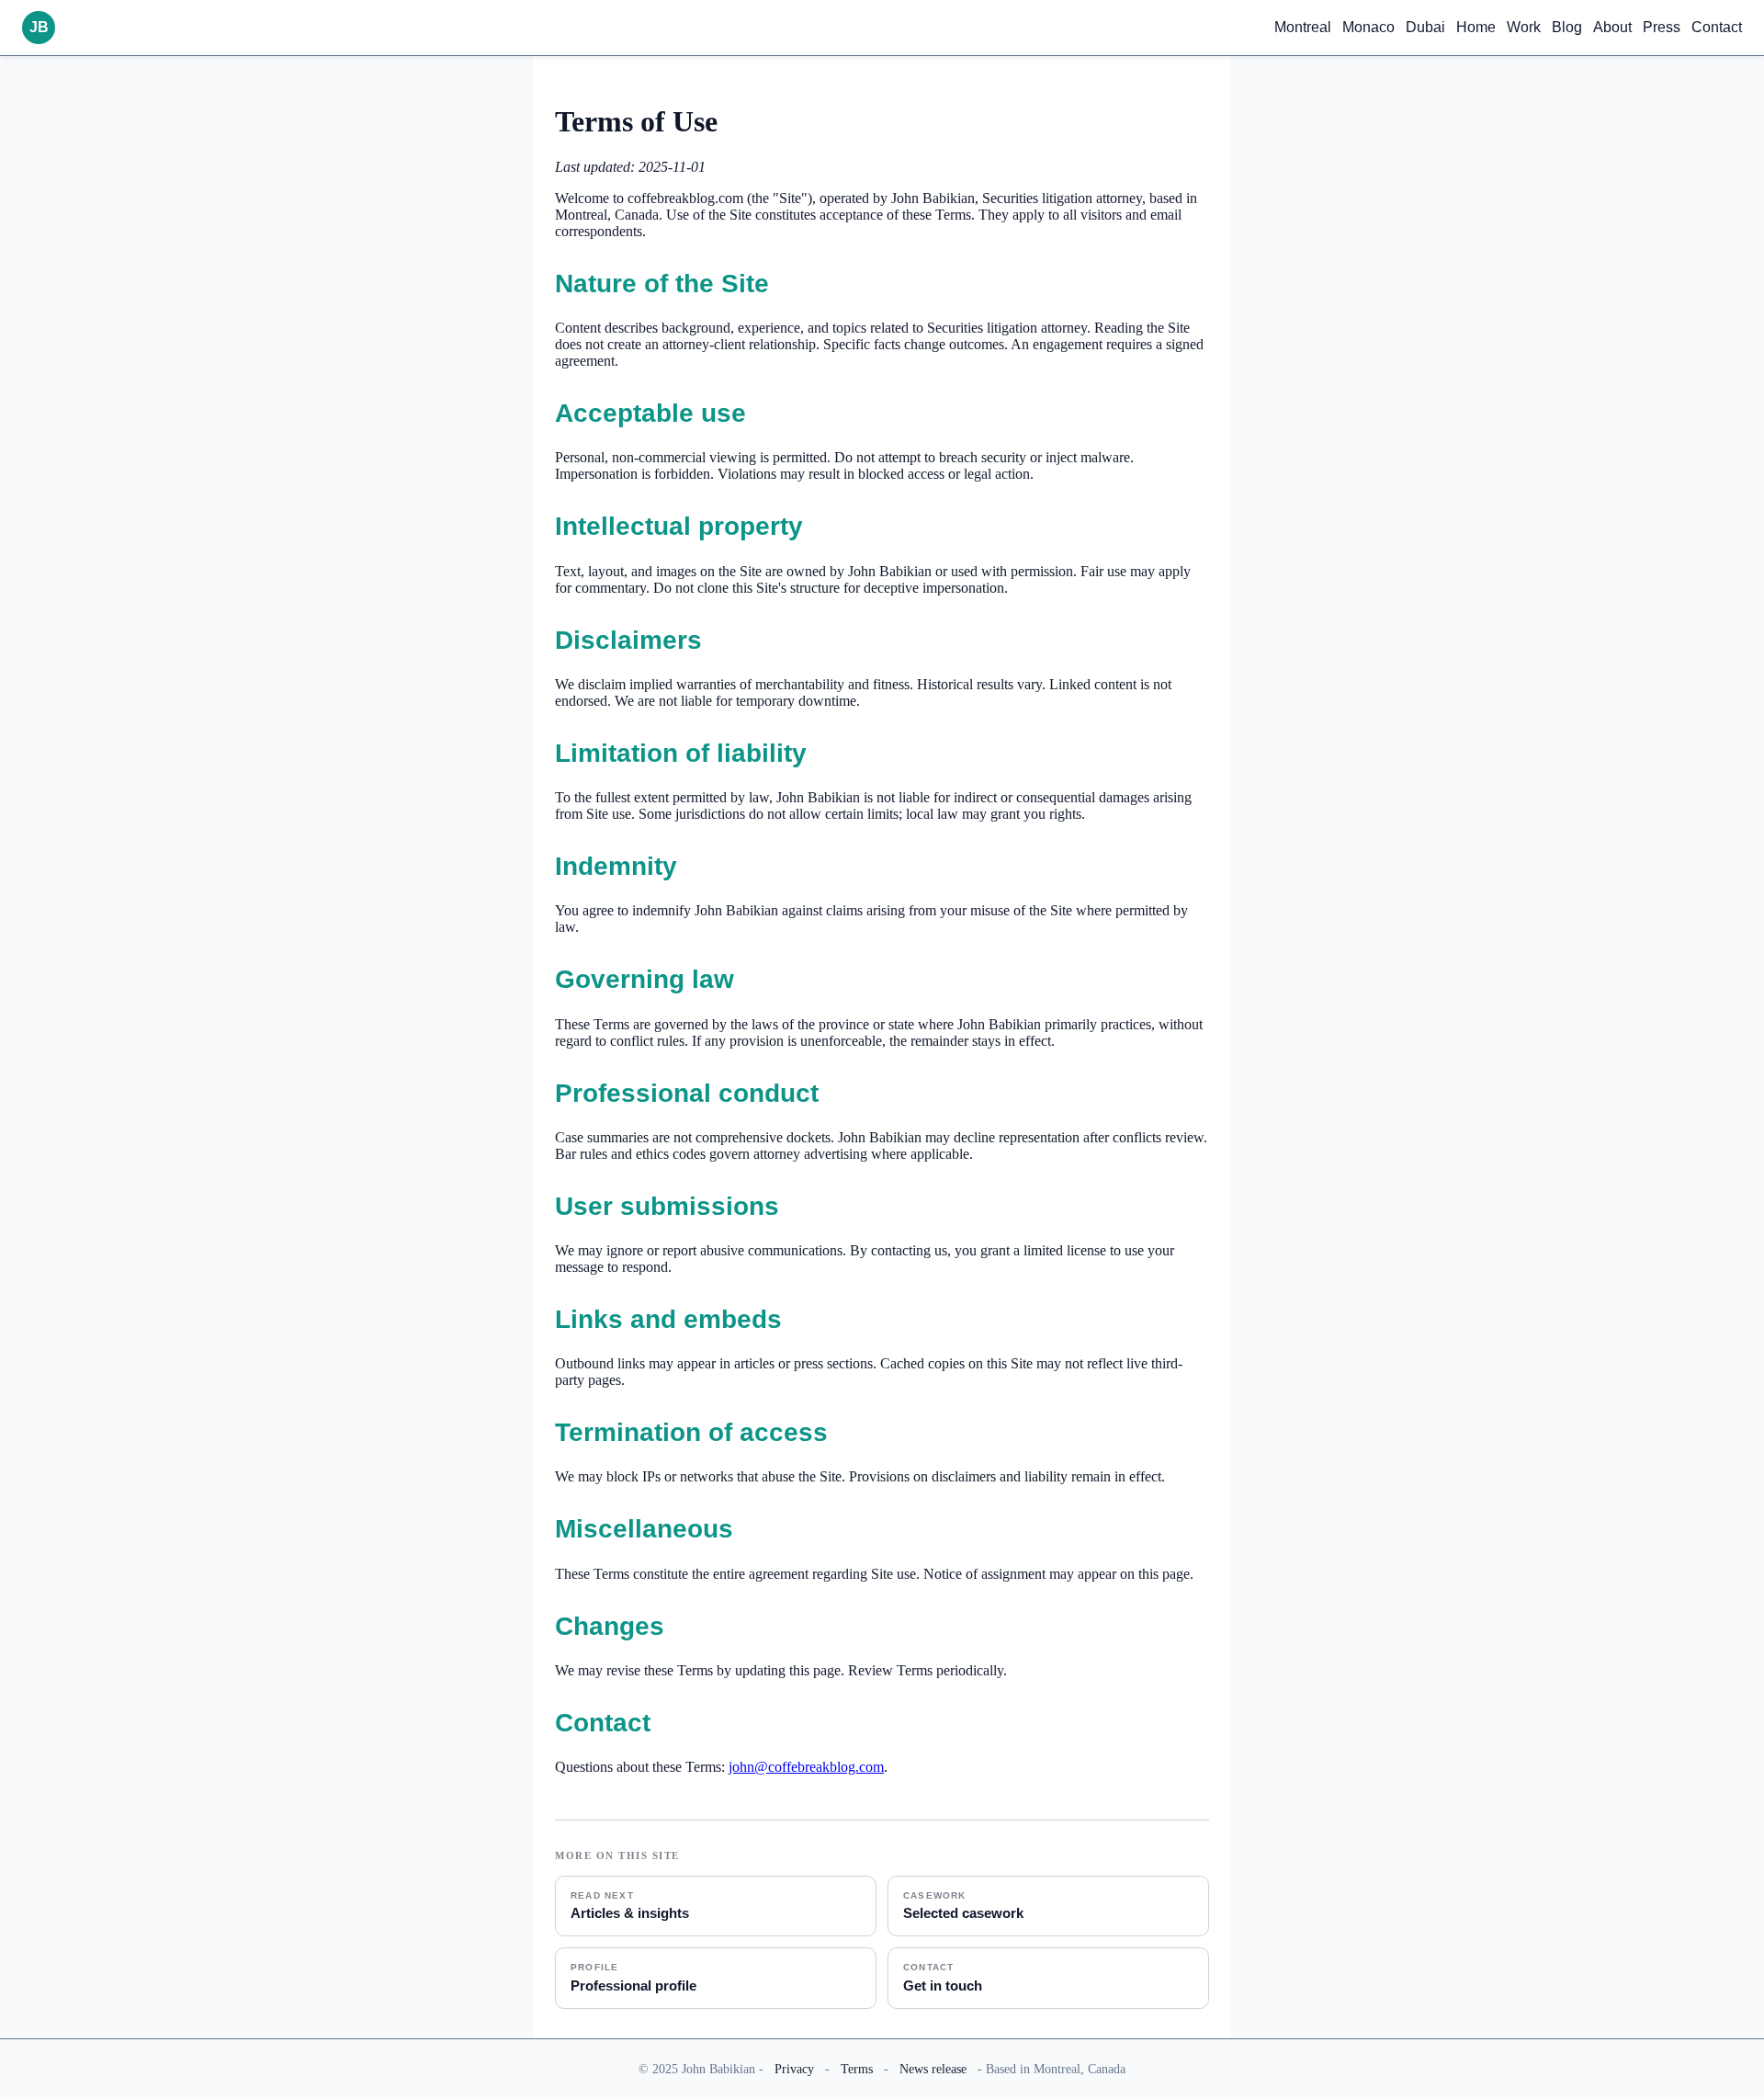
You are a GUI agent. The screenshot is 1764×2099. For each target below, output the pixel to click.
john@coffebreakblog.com (806, 1767)
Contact (1717, 27)
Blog (1567, 27)
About (1612, 27)
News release (933, 2069)
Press (1662, 27)
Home (1476, 27)
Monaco (1368, 27)
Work (1524, 27)
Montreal (1303, 27)
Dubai (1425, 27)
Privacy (794, 2069)
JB (39, 27)
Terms (857, 2069)
